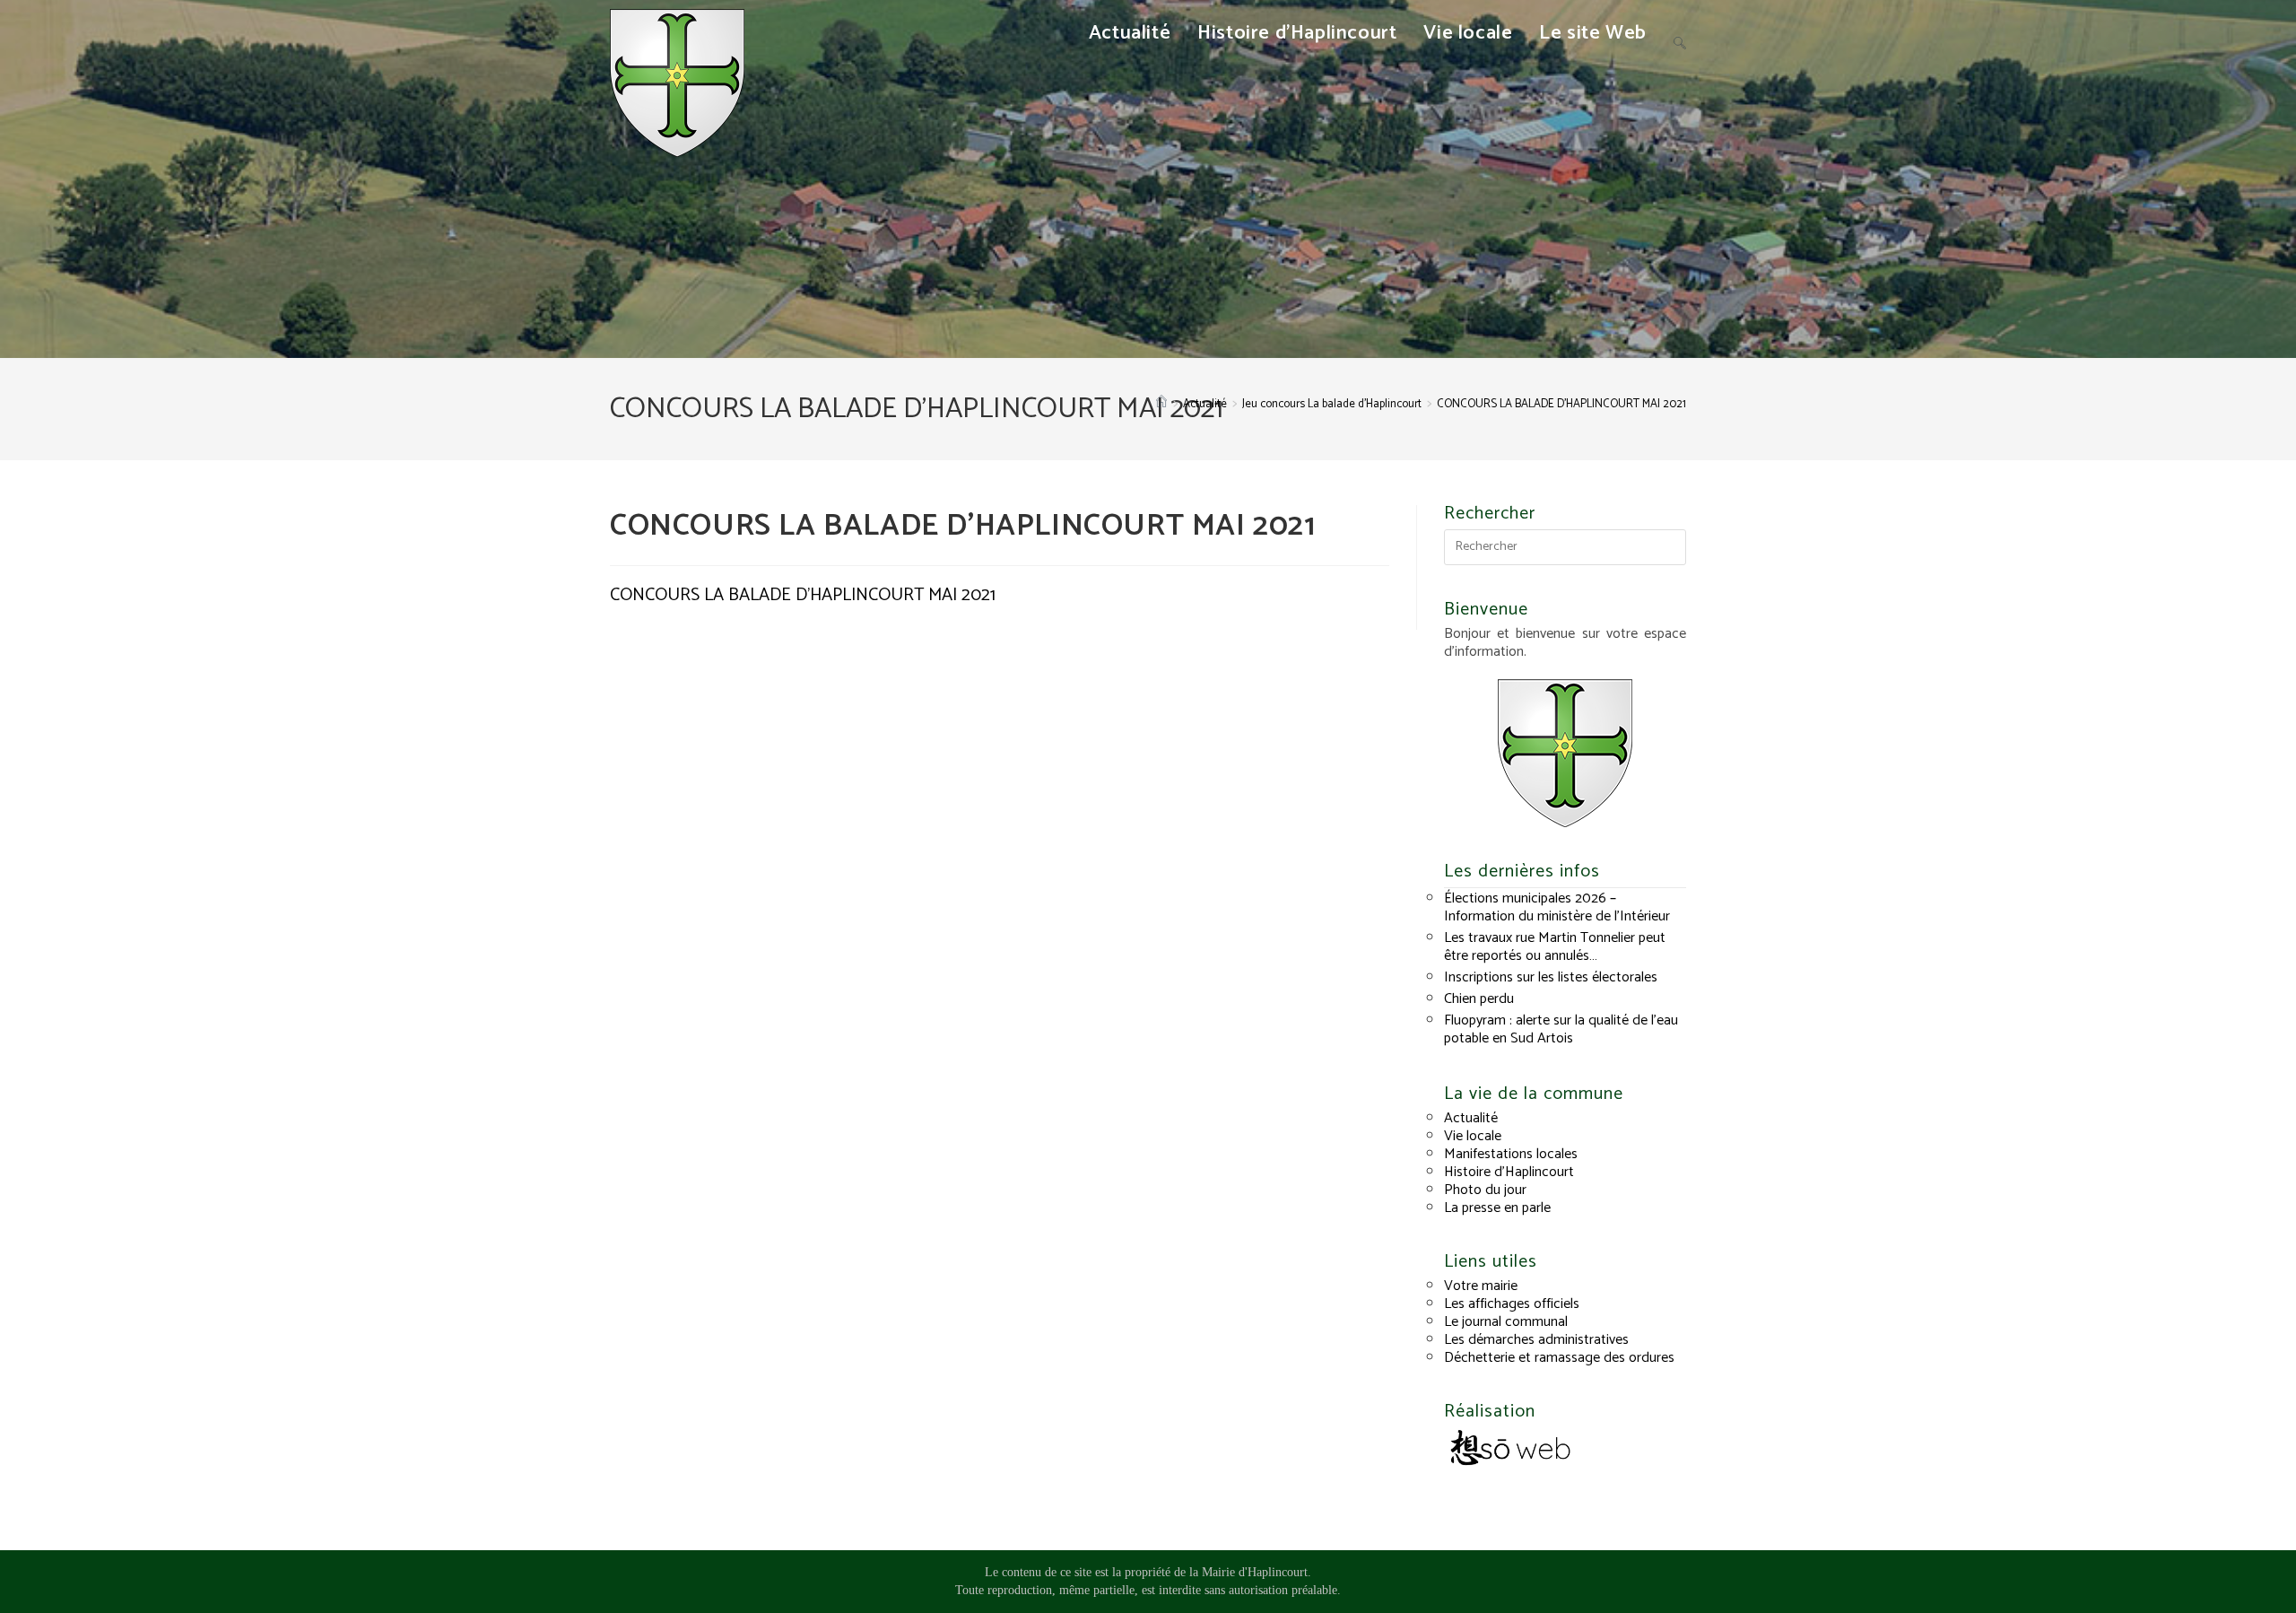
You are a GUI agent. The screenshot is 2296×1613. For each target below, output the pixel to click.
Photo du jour (1485, 1190)
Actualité (1471, 1118)
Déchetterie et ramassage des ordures (1559, 1358)
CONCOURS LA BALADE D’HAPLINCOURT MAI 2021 (1561, 404)
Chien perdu (1479, 999)
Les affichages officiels (1512, 1304)
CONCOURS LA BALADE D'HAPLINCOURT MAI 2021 (803, 595)
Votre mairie (1481, 1286)
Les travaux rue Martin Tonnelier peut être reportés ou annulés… (1555, 947)
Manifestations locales (1511, 1154)
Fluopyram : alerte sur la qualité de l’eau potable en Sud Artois (1561, 1029)
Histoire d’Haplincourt (1509, 1172)
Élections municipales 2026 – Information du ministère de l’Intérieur (1557, 907)
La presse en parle (1497, 1208)
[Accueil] (1161, 404)
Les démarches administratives (1536, 1340)
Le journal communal (1506, 1322)
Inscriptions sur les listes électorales (1551, 977)
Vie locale (1473, 1136)
